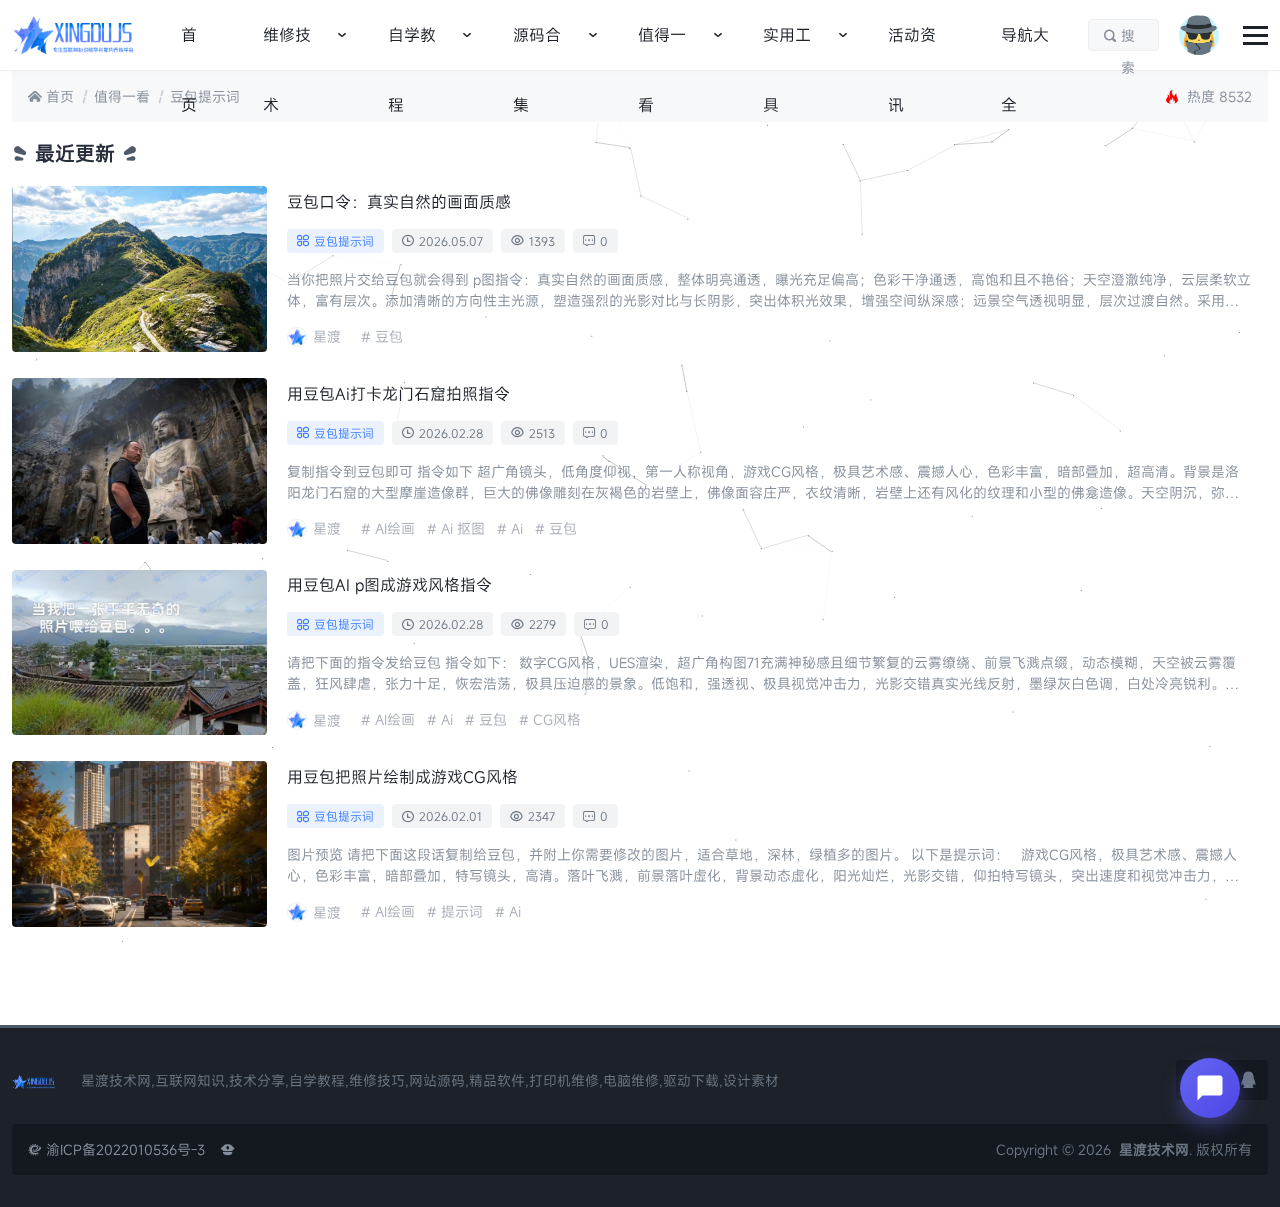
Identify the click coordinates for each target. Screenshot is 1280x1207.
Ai (517, 528)
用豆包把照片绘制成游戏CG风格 (402, 777)
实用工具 (787, 47)
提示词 (462, 911)
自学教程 (412, 47)
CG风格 (557, 719)
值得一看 (662, 47)
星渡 (327, 336)
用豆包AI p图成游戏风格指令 (389, 585)
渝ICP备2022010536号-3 (116, 1149)
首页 (189, 47)
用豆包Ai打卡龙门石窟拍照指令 (398, 394)
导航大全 (1025, 47)
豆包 (389, 336)
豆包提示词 (205, 96)
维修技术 (287, 47)
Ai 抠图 (463, 528)
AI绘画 (395, 528)
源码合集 (537, 47)
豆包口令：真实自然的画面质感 (399, 202)
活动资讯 (912, 47)
